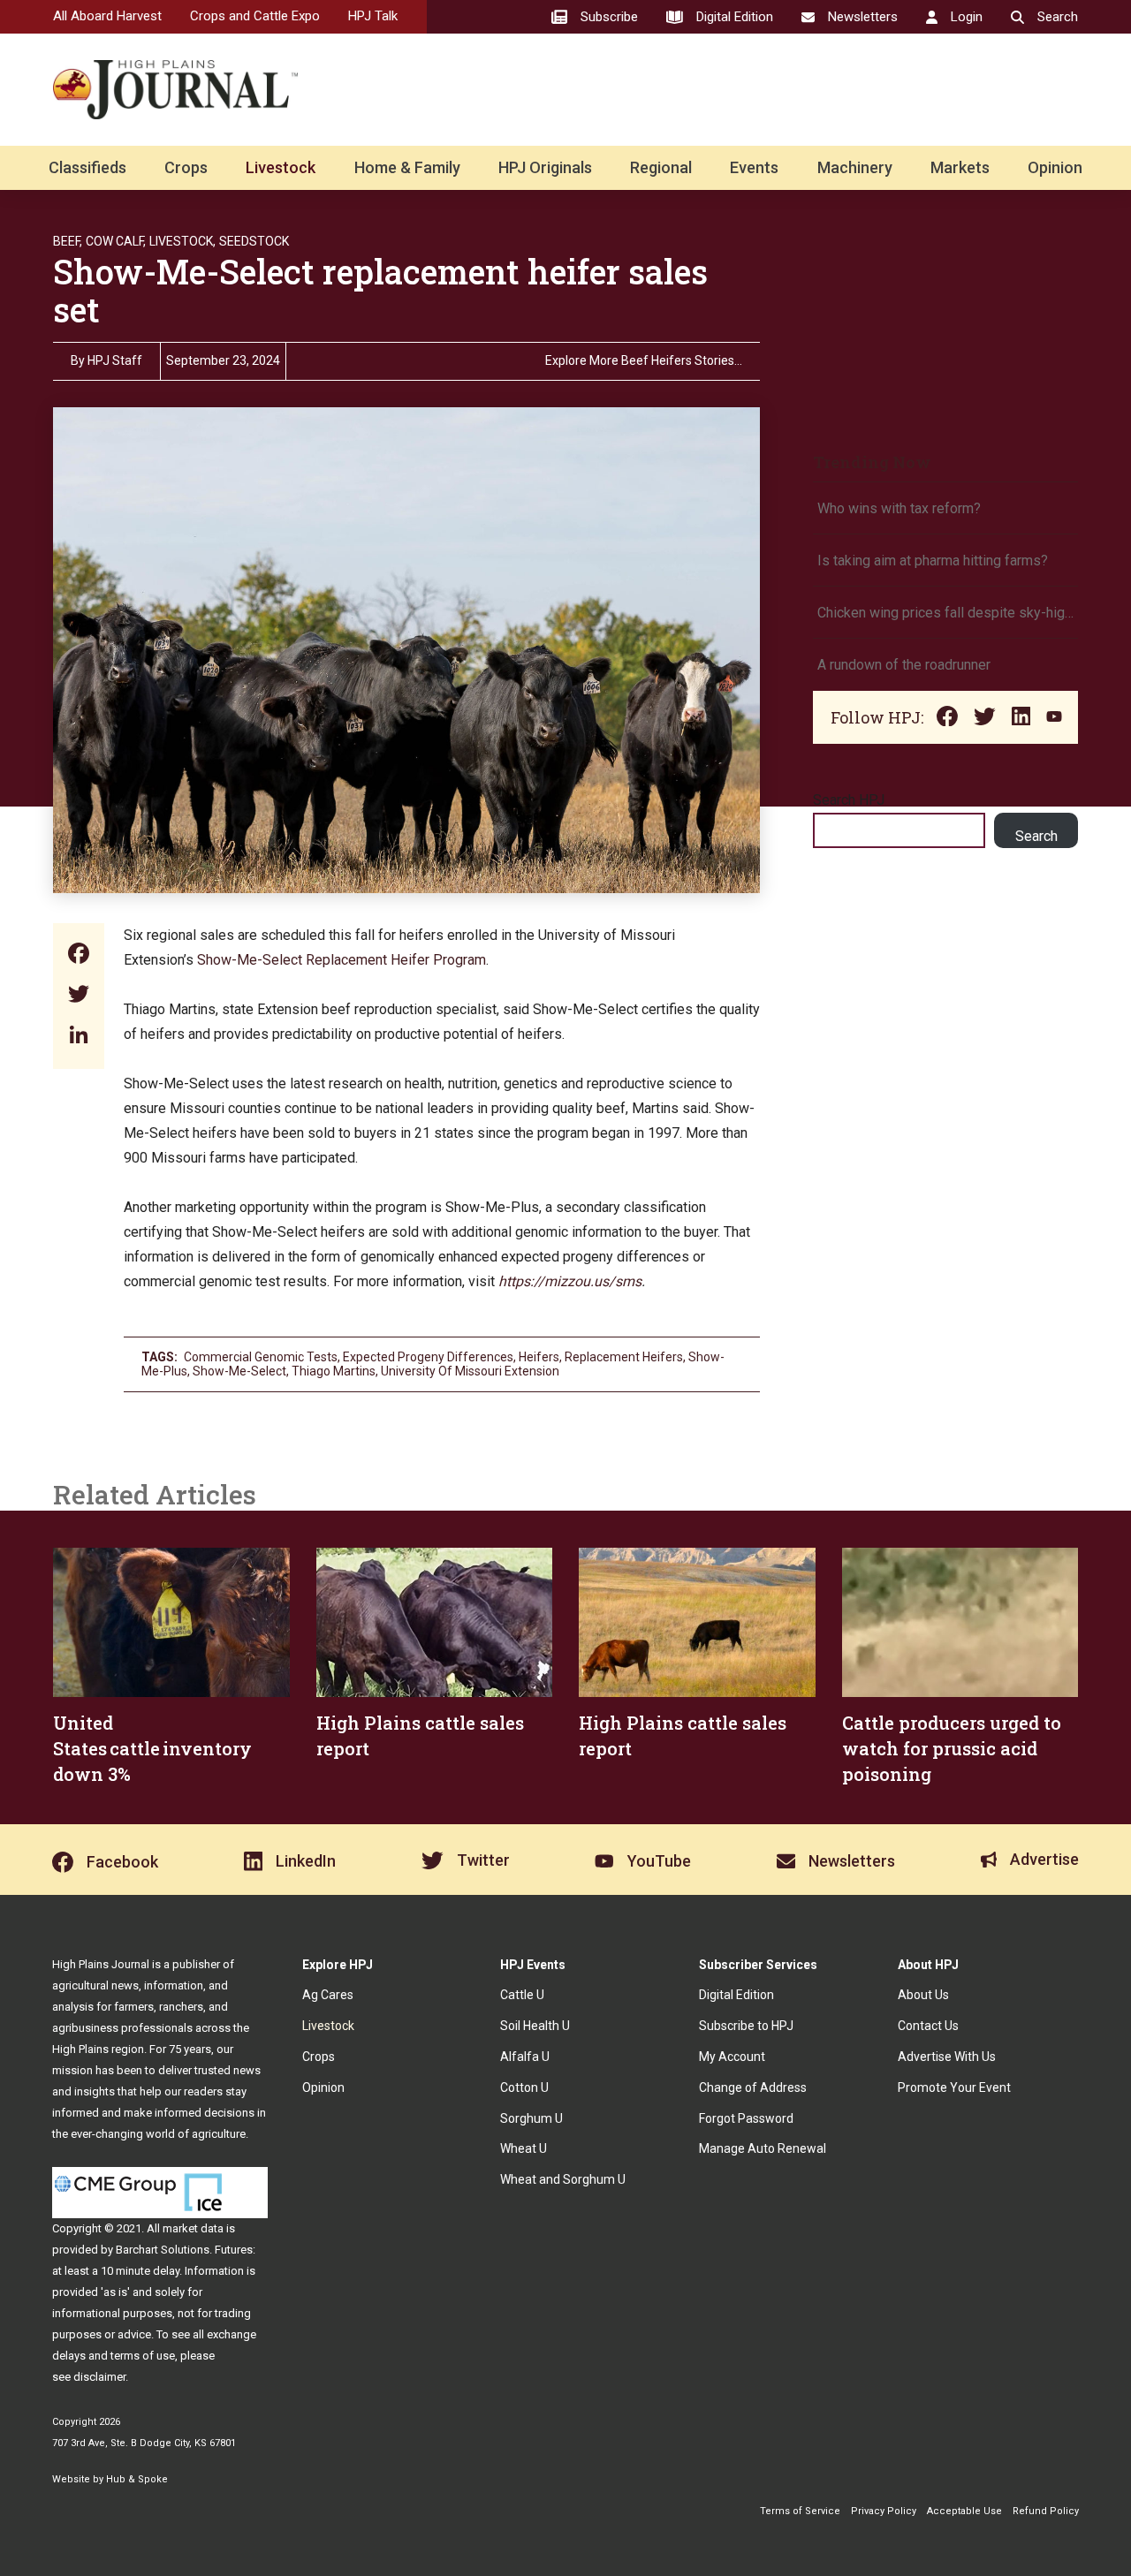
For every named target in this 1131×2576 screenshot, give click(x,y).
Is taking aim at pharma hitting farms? (933, 561)
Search (1036, 836)
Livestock (281, 167)
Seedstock (254, 241)
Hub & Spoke (137, 2479)
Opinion (1055, 167)
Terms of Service (800, 2511)
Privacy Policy (884, 2511)
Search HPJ (849, 800)
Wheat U (524, 2148)
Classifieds (87, 167)
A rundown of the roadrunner (904, 665)
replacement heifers (624, 1357)
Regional (661, 167)
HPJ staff (115, 360)
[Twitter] (79, 996)
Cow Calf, (116, 241)
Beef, (68, 241)
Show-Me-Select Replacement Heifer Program (342, 960)
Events (754, 167)
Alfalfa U (525, 2057)
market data (193, 2228)
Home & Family (407, 167)
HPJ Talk (373, 16)
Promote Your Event (954, 2087)
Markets (960, 167)
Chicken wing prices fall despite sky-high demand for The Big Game (945, 613)
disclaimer (99, 2377)
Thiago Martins (334, 1371)
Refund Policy (1046, 2511)
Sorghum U (531, 2118)
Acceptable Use (964, 2511)
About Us (923, 1995)
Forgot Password (746, 2118)
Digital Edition (736, 1995)
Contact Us (928, 2026)
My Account (732, 2057)
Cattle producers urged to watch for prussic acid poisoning (952, 1748)
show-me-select (239, 1371)
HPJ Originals (545, 167)
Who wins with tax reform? (899, 508)
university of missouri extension (470, 1371)
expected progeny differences (428, 1357)
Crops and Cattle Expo (255, 16)
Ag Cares (328, 1995)
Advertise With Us (947, 2057)
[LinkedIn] (79, 1037)
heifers (539, 1357)
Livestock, (182, 241)
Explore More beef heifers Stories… (644, 361)
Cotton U (524, 2087)
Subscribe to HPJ (746, 2026)
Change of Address (753, 2087)
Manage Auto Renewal (763, 2148)
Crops (186, 167)
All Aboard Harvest (107, 16)
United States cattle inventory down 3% (152, 1748)
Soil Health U (535, 2026)
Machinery (855, 167)
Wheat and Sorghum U (563, 2179)
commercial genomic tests (261, 1357)
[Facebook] (79, 955)
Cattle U (522, 1995)
